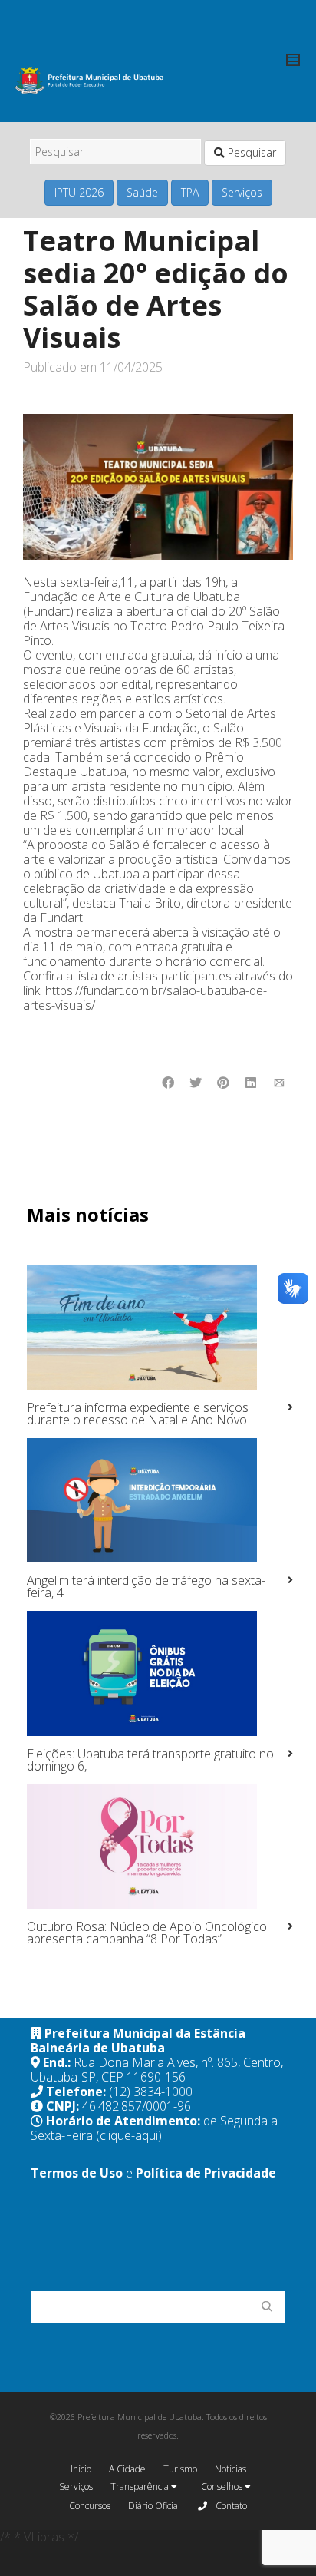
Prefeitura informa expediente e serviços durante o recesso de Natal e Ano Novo (138, 1414)
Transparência (141, 2487)
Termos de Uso (77, 2173)
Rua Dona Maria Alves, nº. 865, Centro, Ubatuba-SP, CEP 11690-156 (157, 2070)
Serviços (242, 192)
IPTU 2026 (79, 192)
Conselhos (223, 2487)
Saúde (142, 192)
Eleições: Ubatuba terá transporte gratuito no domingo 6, (150, 1760)
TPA (190, 192)
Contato (230, 2506)
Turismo (180, 2469)
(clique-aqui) (129, 2135)
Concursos (90, 2506)
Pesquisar (250, 152)
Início (81, 2469)
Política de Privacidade (206, 2173)
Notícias (230, 2469)
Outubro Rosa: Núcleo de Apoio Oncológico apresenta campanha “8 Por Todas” (147, 1933)
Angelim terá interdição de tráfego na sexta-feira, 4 (146, 1586)
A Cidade (127, 2469)
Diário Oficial (154, 2506)
